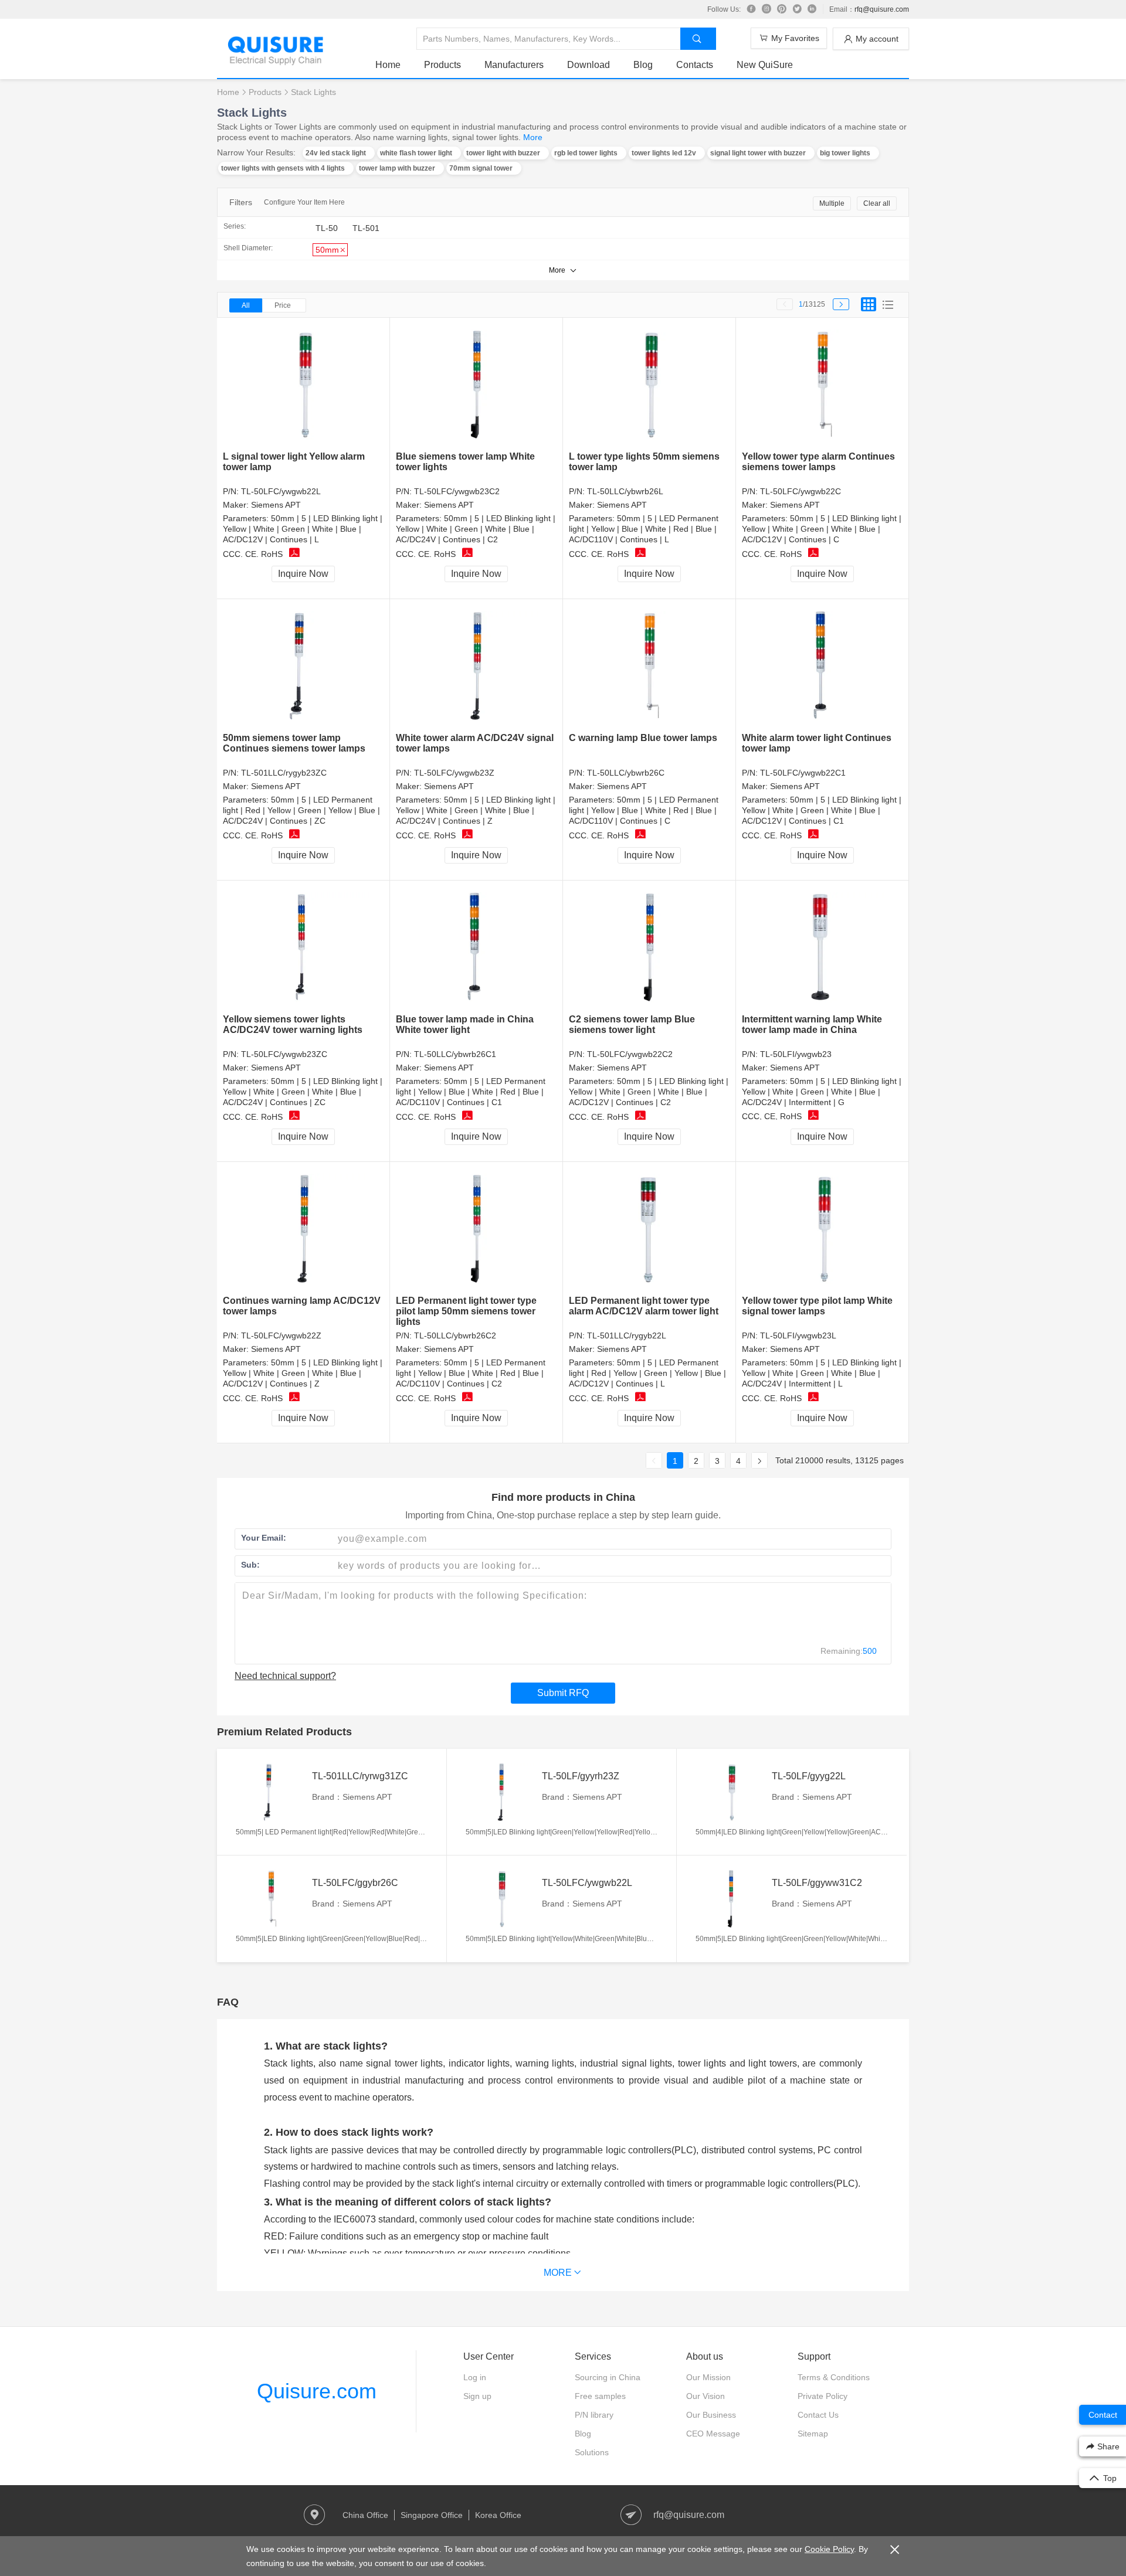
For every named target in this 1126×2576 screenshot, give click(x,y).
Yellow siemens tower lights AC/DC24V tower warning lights (293, 1024)
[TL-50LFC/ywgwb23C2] (476, 385)
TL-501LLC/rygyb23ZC (284, 773)
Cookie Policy (829, 2549)
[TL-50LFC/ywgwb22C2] (650, 948)
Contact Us (818, 2415)
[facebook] (751, 9)
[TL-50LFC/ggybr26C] (271, 1899)
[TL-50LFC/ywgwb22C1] (823, 666)
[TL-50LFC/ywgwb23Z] (476, 666)
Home (388, 65)
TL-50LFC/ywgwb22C (801, 491)
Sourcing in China (608, 2377)
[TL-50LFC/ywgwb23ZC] (303, 948)
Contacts (695, 65)
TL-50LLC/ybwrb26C (626, 773)
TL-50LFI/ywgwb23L (798, 1335)
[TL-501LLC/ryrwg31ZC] (271, 1792)
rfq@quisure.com (882, 9)
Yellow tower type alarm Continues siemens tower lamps (818, 462)
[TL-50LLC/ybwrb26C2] (476, 1229)
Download (589, 65)
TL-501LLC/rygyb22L (627, 1335)
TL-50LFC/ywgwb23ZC (284, 1054)
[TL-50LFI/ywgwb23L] (823, 1229)
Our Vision (706, 2396)
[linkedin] (812, 9)
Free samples (600, 2396)
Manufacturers (514, 65)
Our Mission (708, 2377)
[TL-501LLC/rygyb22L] (650, 1229)
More (533, 137)
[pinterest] (782, 9)
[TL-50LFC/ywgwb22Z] (303, 1229)
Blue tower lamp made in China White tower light (465, 1024)
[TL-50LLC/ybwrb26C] (650, 666)
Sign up (477, 2396)
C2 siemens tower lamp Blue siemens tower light (632, 1024)
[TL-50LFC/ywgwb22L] (303, 385)
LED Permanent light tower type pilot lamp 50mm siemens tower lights (466, 1311)
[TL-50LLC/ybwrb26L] (650, 385)
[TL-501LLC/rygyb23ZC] (303, 666)
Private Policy (823, 2396)
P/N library (594, 2415)
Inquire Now (303, 574)
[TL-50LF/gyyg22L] (731, 1792)
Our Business (711, 2415)
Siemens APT (276, 505)
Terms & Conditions (834, 2377)
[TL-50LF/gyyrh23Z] (501, 1792)
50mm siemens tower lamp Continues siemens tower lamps (294, 743)
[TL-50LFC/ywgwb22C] (823, 385)
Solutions (592, 2452)
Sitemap (813, 2434)
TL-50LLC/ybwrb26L (625, 491)
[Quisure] (276, 61)
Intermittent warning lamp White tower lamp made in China (812, 1024)
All (246, 305)
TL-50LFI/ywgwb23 (796, 1054)
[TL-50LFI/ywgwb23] (823, 947)
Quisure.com (317, 2391)
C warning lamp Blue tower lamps (643, 738)
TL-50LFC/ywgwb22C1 (803, 773)
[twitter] (797, 9)
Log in (475, 2377)
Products (442, 65)
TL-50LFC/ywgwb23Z (454, 773)
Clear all (877, 203)
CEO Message (713, 2434)
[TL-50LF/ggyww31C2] (731, 1899)
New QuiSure (765, 65)
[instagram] (767, 9)
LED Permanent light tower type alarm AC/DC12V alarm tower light (644, 1306)
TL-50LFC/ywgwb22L (281, 491)
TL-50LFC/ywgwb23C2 (457, 491)
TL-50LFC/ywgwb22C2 (630, 1054)
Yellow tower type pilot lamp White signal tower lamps (817, 1306)
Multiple (832, 203)
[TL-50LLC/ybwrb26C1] (476, 948)
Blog (643, 65)
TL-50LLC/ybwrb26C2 (455, 1335)
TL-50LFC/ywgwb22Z (281, 1335)
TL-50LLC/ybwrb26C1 (455, 1054)
